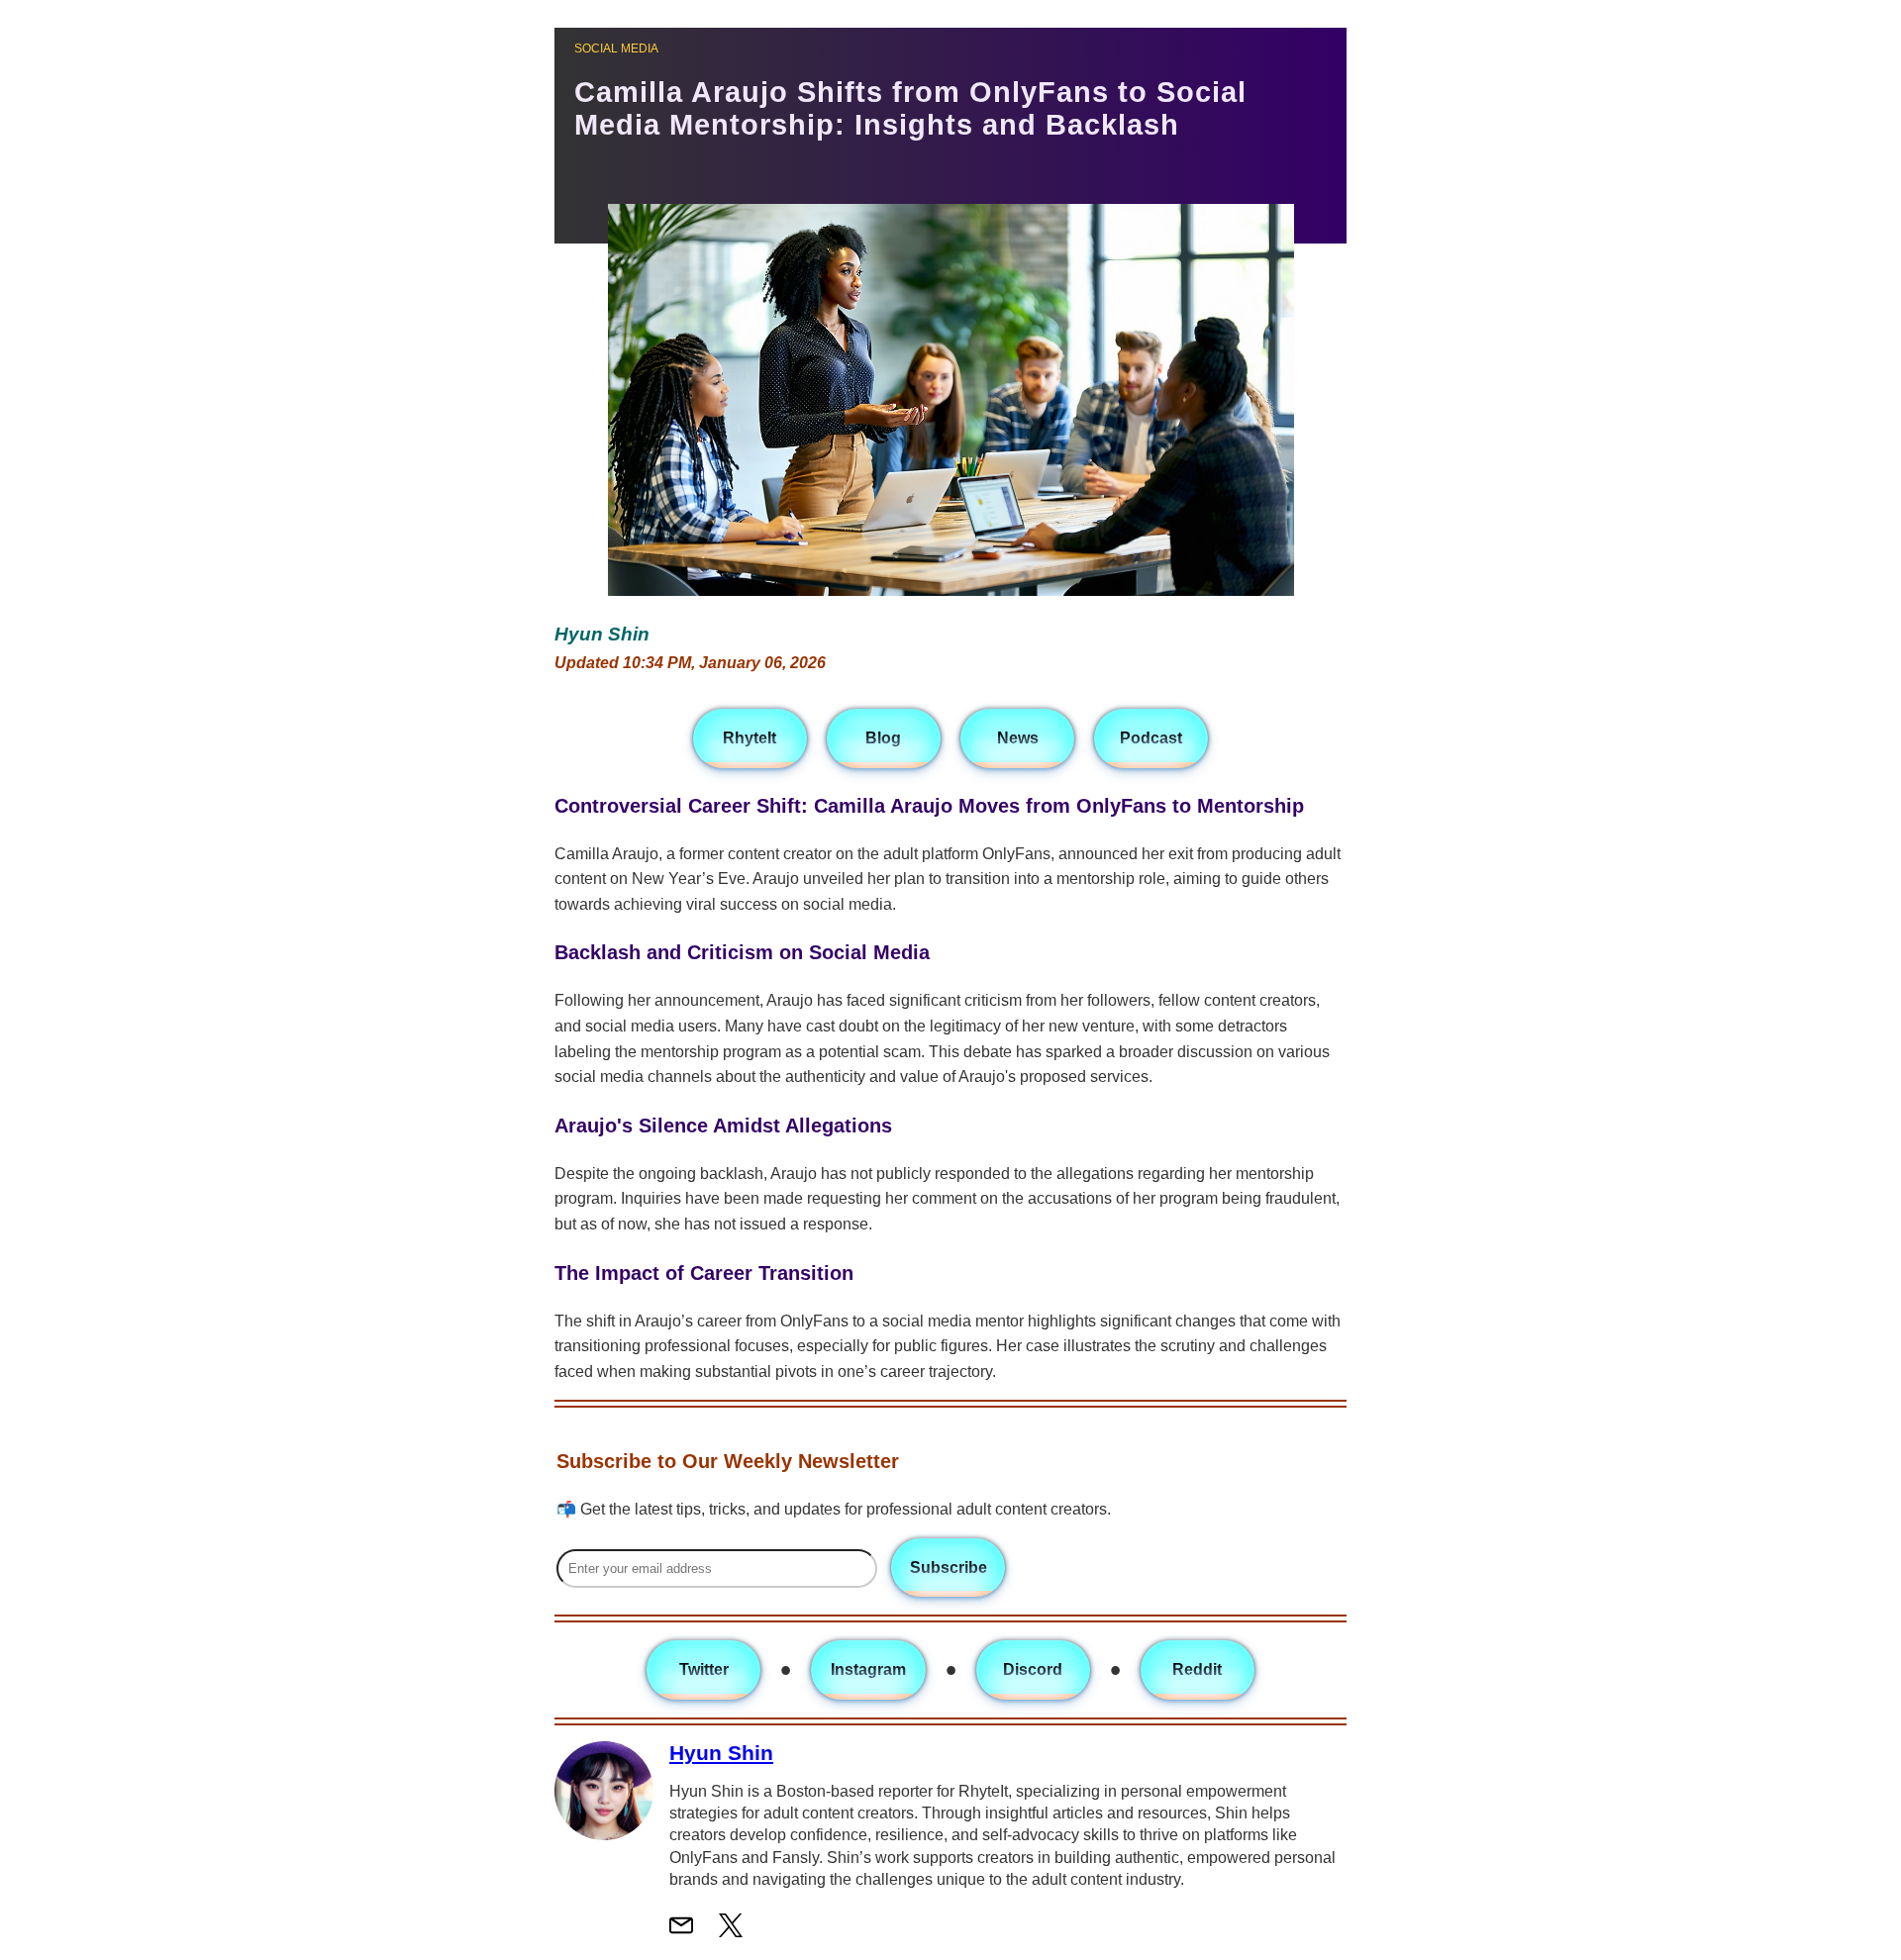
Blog (883, 738)
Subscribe (949, 1568)
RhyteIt (750, 738)
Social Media (616, 49)
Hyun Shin (721, 1753)
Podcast (1151, 738)
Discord (1033, 1669)
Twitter (704, 1669)
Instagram (868, 1669)
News (1018, 738)
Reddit (1197, 1669)
